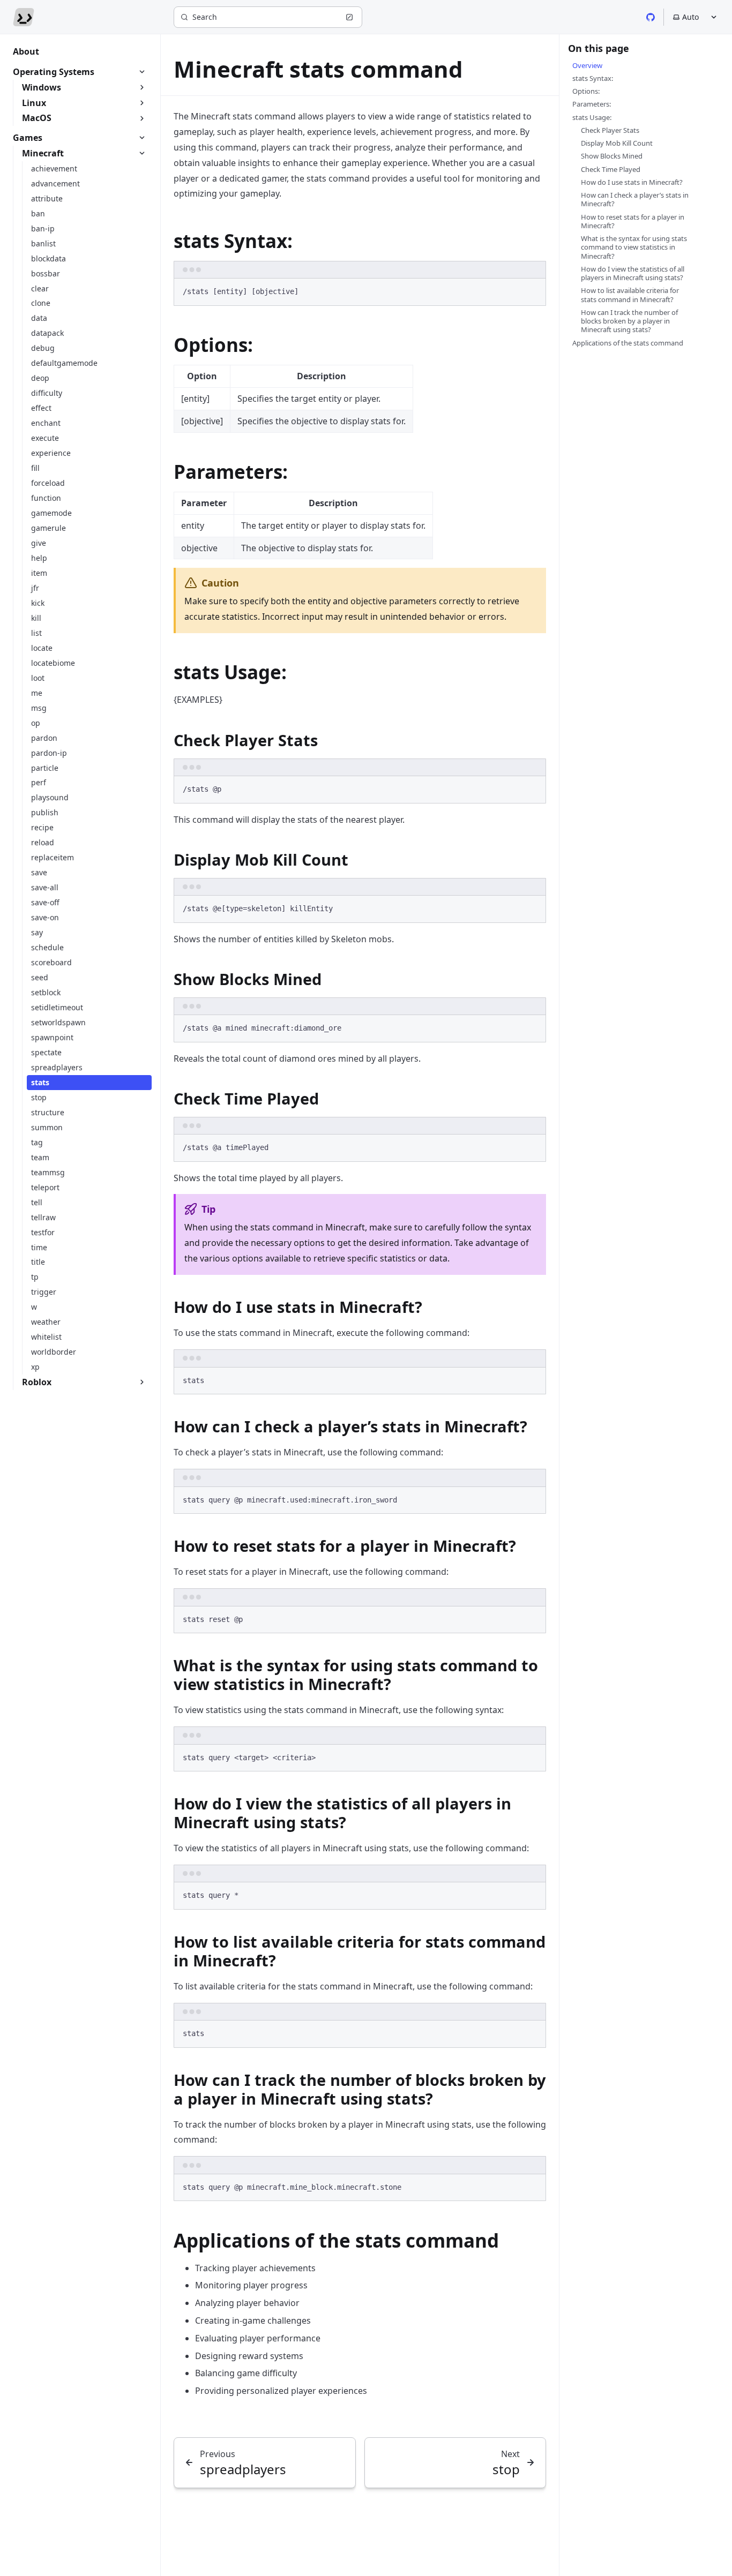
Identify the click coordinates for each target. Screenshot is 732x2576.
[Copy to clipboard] (533, 291)
